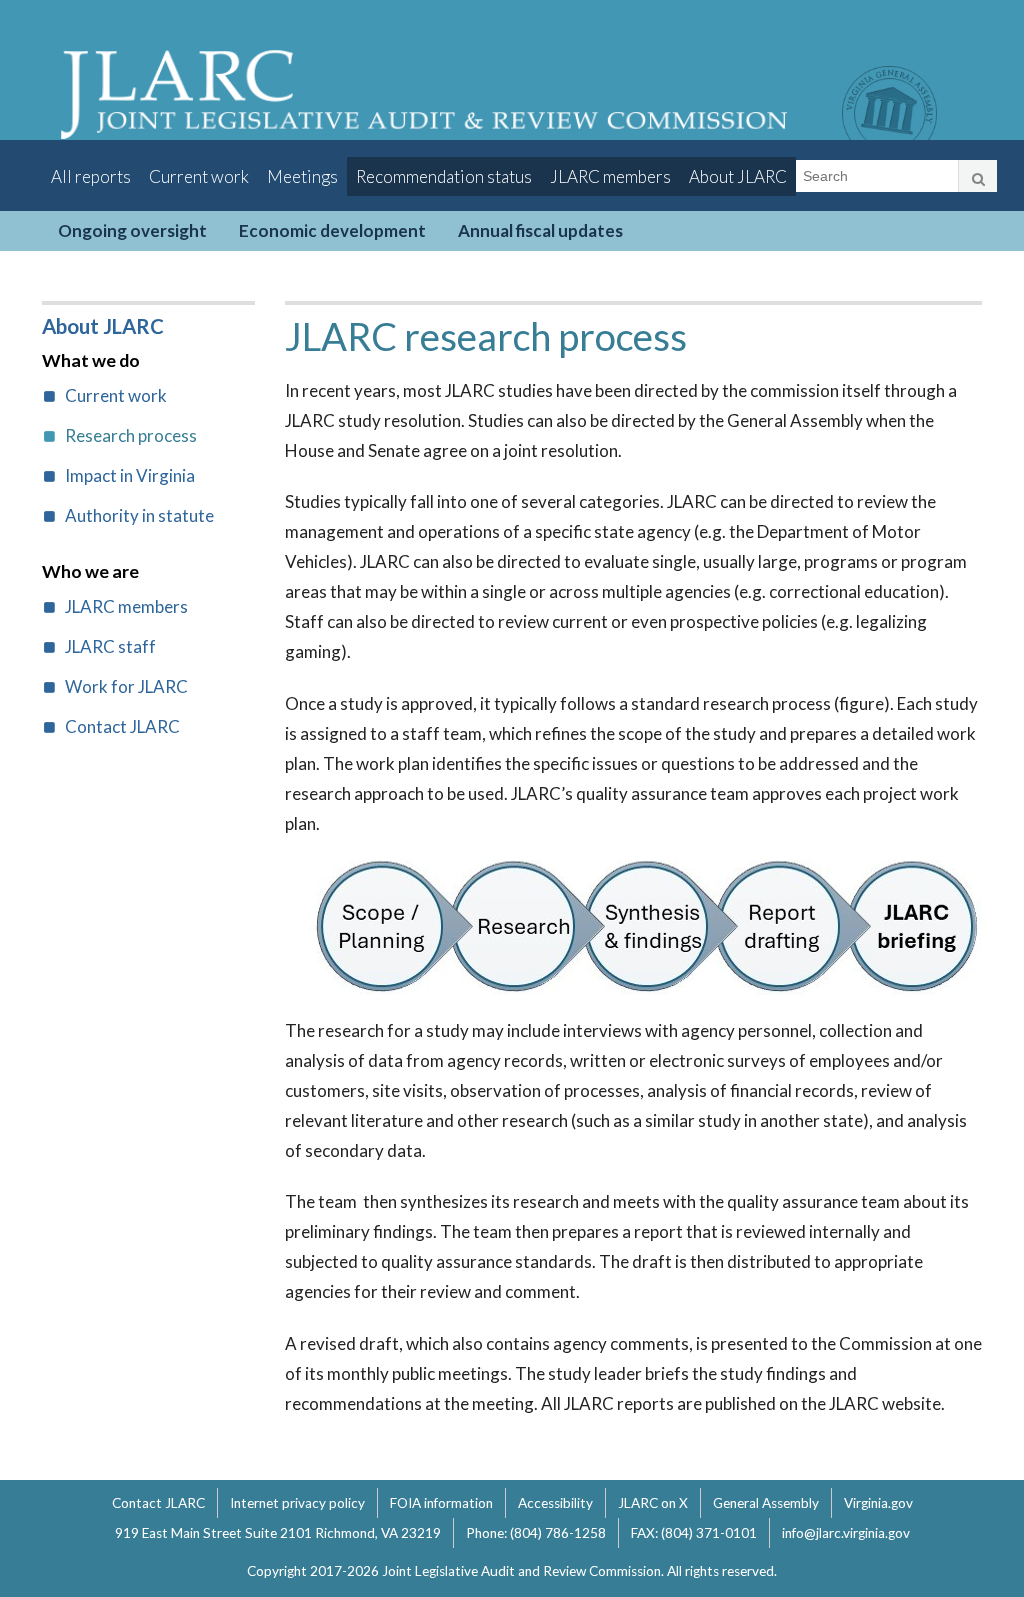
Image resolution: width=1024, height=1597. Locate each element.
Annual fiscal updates (540, 230)
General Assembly (766, 1503)
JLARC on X (653, 1503)
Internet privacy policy (297, 1503)
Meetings (302, 176)
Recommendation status (444, 176)
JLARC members (610, 176)
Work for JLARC (126, 686)
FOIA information (441, 1503)
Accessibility (555, 1503)
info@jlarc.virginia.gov (846, 1533)
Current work (199, 176)
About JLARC (738, 176)
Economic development (332, 230)
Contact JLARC (122, 726)
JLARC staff (110, 646)
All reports (91, 176)
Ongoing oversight (132, 230)
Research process (131, 435)
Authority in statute (139, 515)
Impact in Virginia (130, 475)
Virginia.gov (878, 1503)
